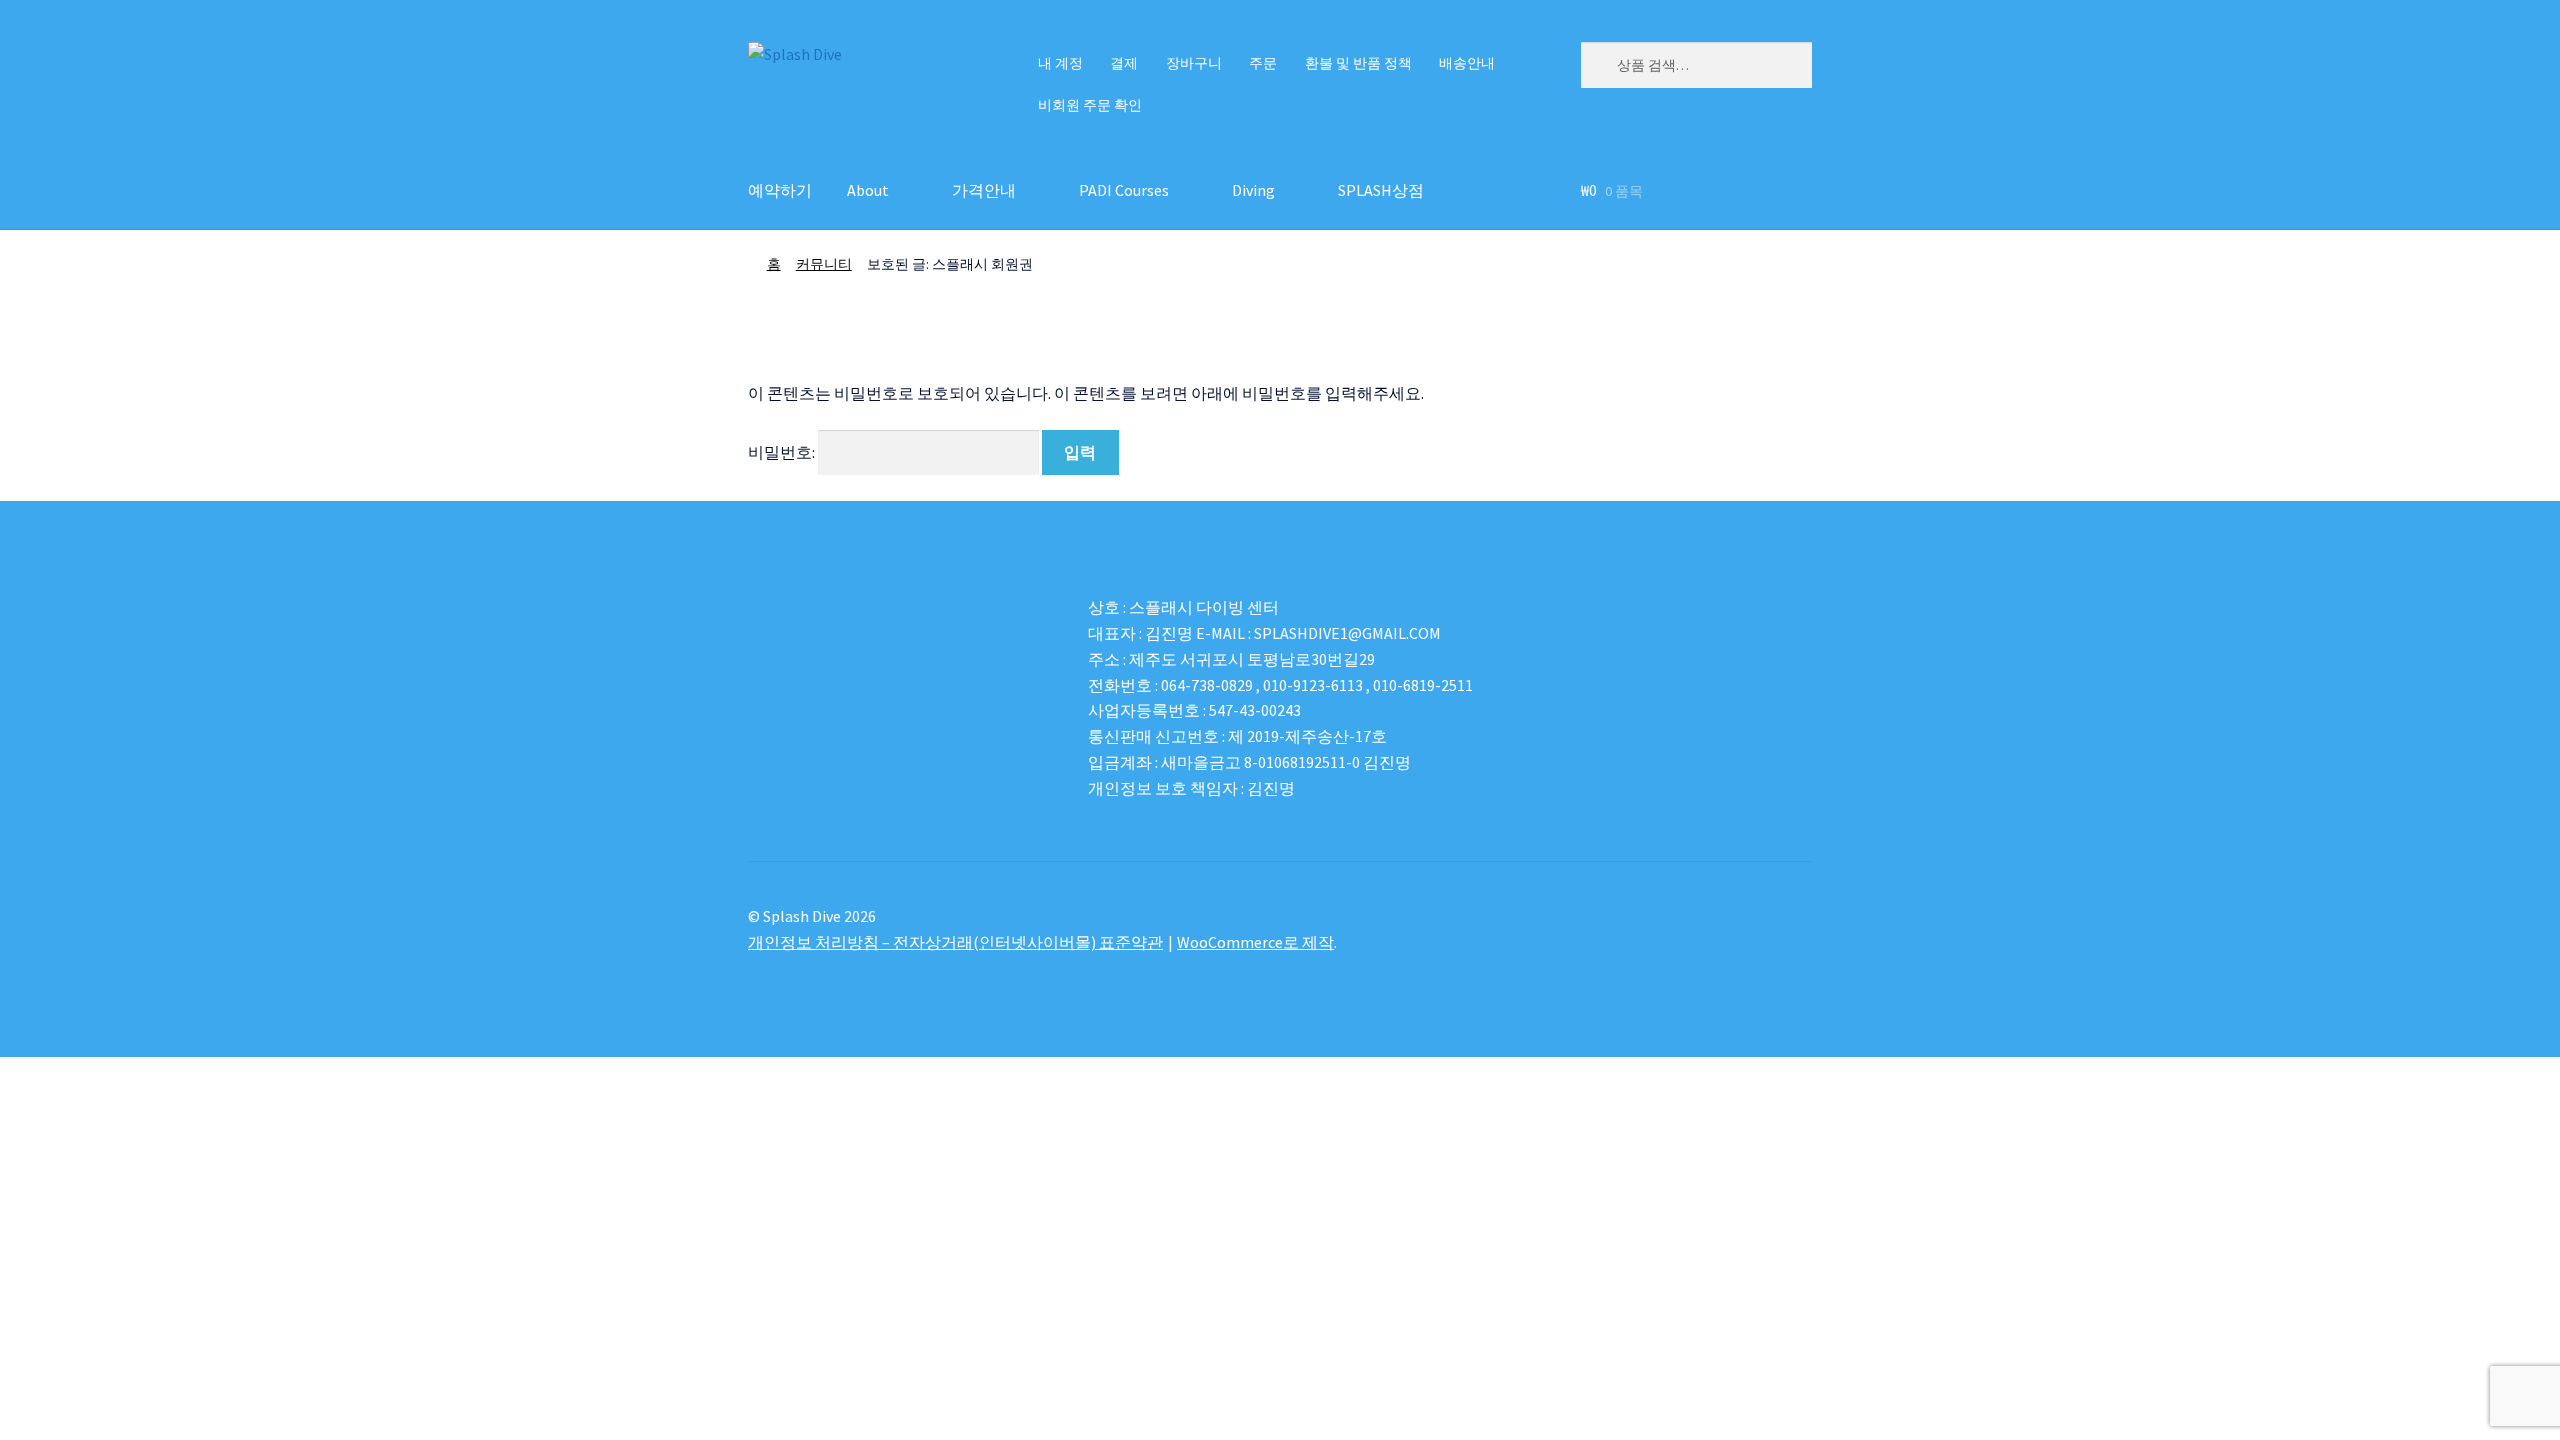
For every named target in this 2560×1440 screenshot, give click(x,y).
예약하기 (780, 190)
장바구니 (1194, 63)
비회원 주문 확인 (1090, 105)
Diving (1253, 190)
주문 (1263, 63)
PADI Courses (1124, 190)
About (868, 190)
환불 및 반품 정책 (1358, 63)
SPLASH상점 (1381, 190)
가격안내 (984, 190)
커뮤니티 (824, 264)
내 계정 (1060, 63)
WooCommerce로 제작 (1255, 942)
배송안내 (1467, 63)
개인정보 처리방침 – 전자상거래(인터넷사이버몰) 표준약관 (955, 942)
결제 (1124, 63)
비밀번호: (783, 452)
